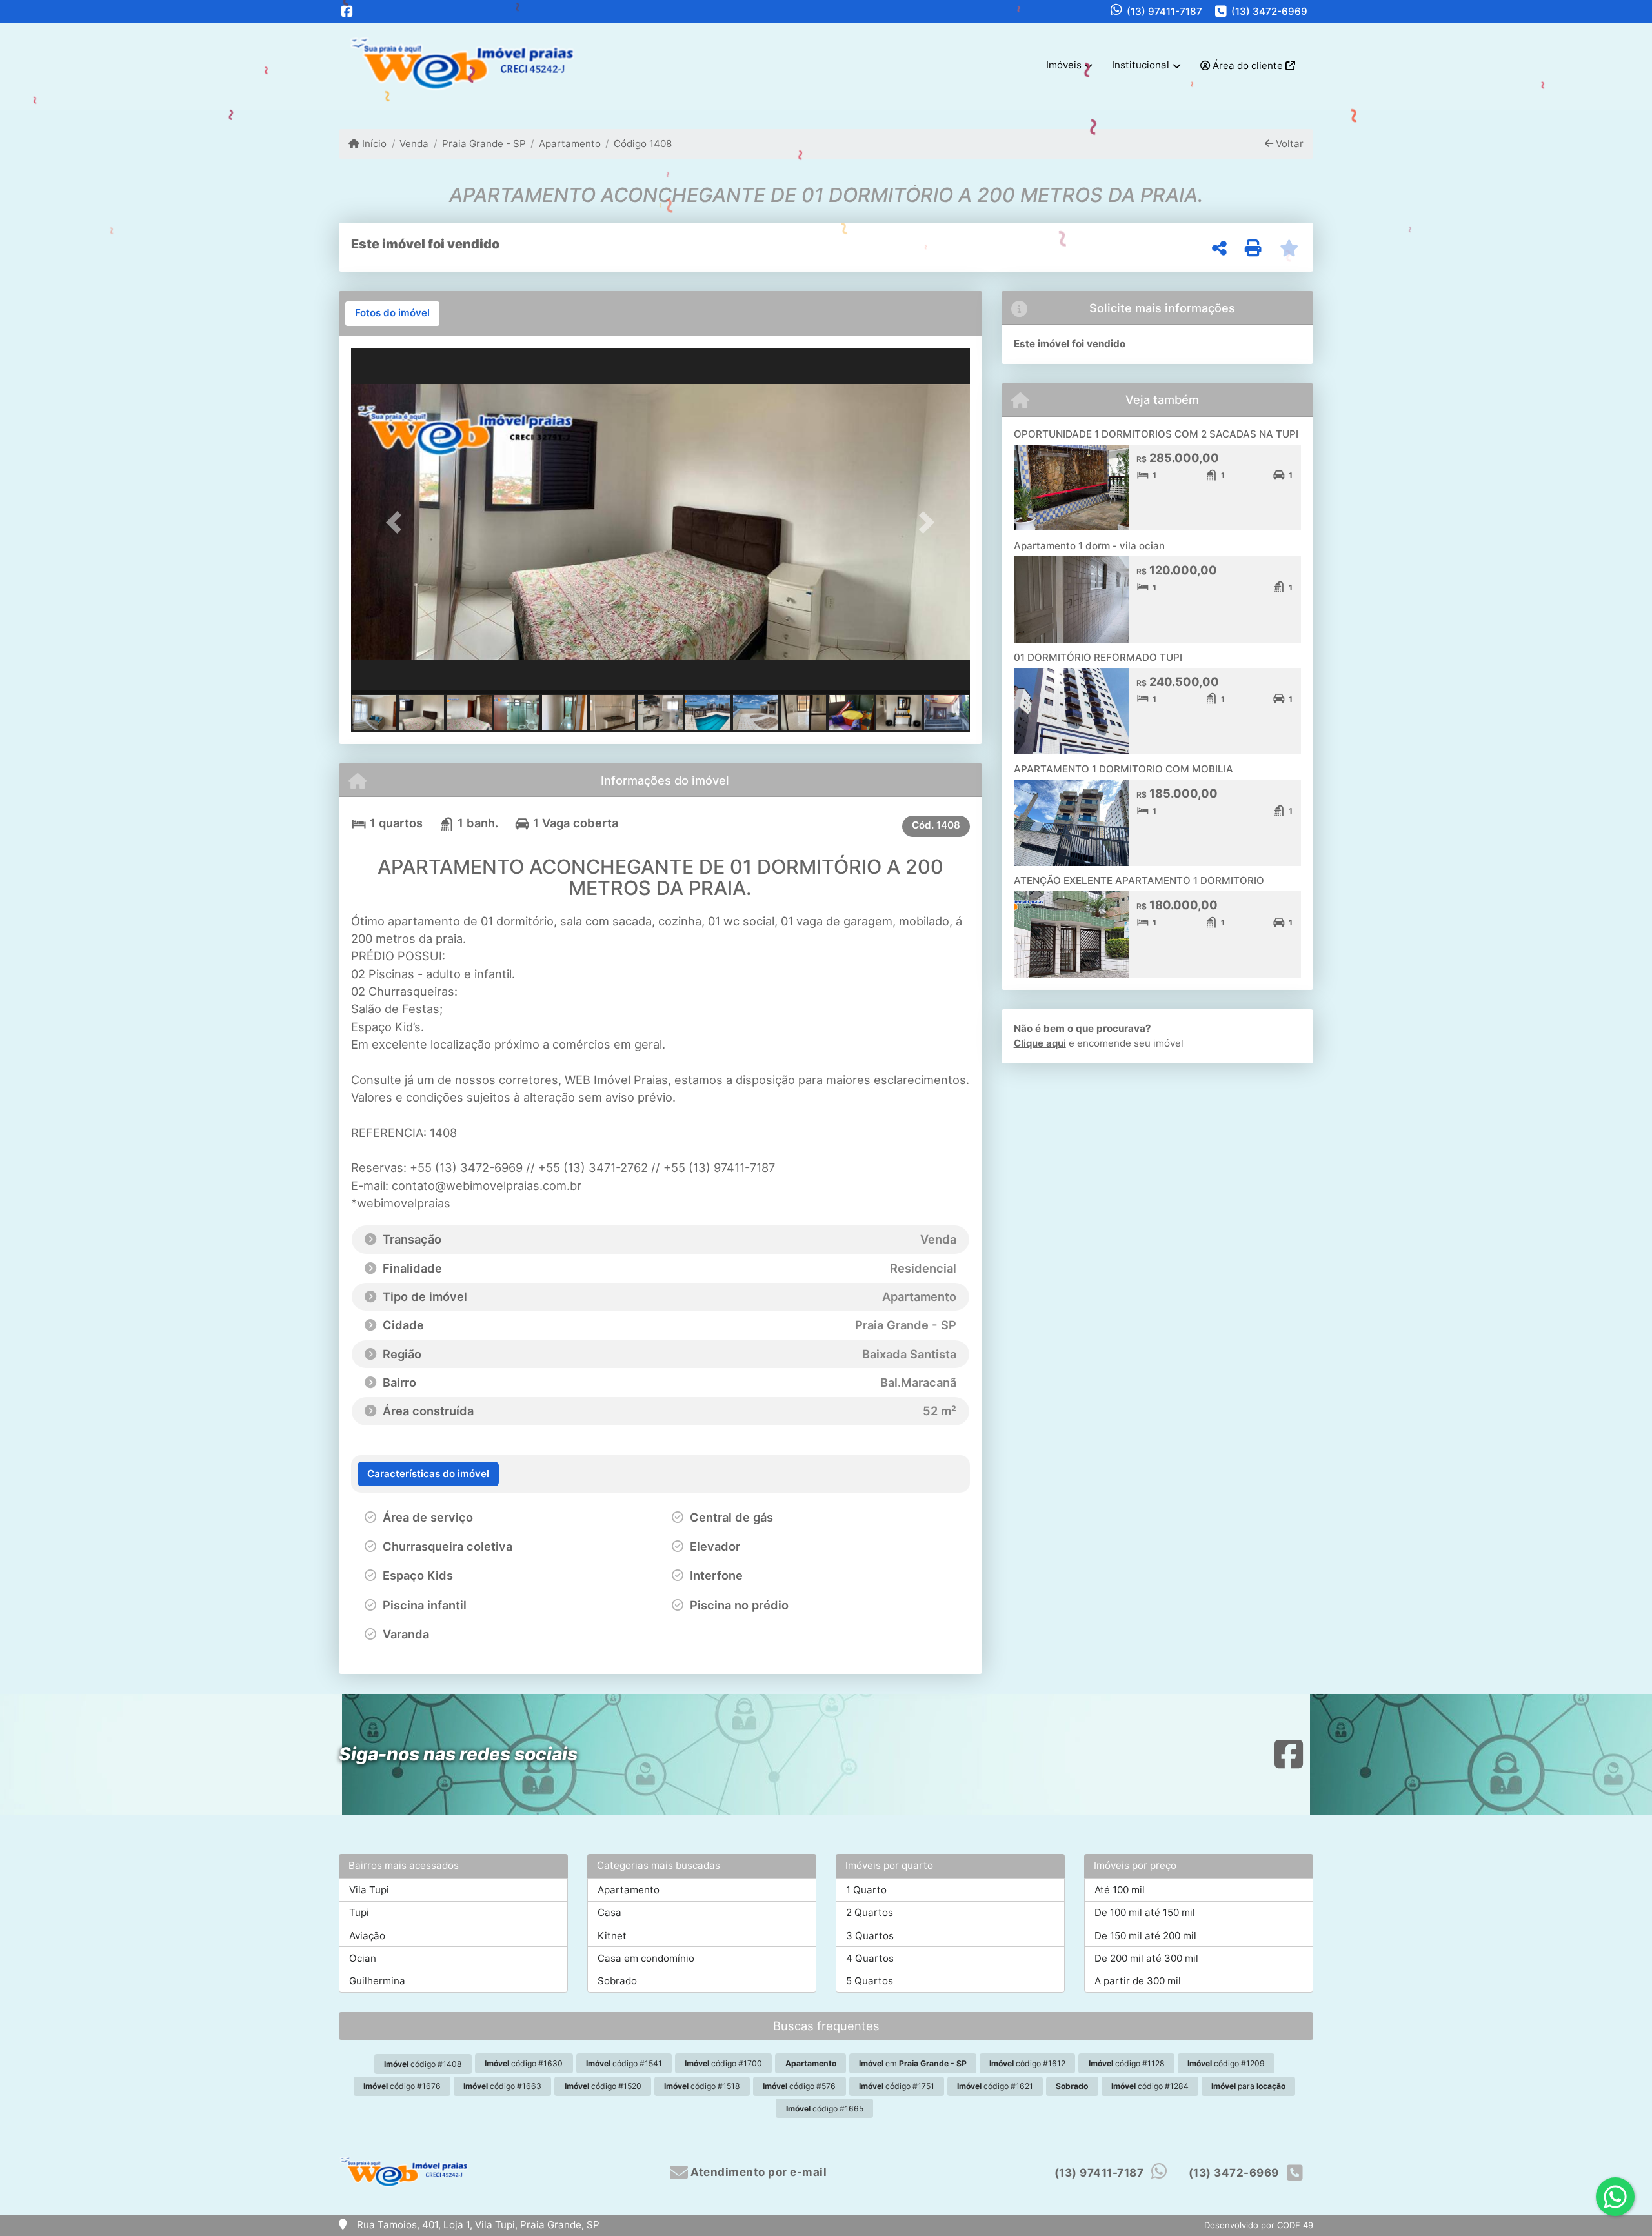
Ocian (363, 1958)
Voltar (1288, 144)
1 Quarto (866, 1890)
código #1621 (995, 2086)
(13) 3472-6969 (1269, 11)
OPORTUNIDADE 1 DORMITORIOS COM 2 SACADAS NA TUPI (1156, 434)
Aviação (367, 1936)
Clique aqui (1040, 1043)
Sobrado (617, 1981)
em (913, 2063)
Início (373, 144)
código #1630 (524, 2063)
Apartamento (570, 144)
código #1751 (897, 2086)
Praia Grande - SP (484, 144)
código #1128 (1127, 2063)
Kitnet (612, 1936)
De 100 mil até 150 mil (1145, 1912)
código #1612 (1027, 2063)
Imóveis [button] (1064, 65)
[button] (398, 522)
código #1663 (502, 2086)
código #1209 (1226, 2063)
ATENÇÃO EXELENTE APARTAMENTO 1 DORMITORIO (1139, 881)
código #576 (799, 2086)
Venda (414, 144)
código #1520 (603, 2086)
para (1248, 2086)
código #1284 (1150, 2086)
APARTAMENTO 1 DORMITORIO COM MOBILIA (1123, 769)
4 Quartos (870, 1958)
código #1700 (723, 2063)
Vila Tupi (369, 1890)
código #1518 (702, 2086)
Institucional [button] (1141, 65)
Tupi (359, 1912)
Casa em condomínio (646, 1958)
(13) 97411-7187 (1164, 11)
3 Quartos (870, 1936)
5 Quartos (870, 1981)
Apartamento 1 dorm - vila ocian (1089, 546)
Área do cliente (1248, 65)
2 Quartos (870, 1912)
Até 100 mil (1120, 1890)
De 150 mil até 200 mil (1145, 1936)
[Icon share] (347, 11)
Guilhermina (377, 1981)
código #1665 (825, 2109)
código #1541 (624, 2063)
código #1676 (402, 2086)
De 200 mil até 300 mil (1146, 1958)
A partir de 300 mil (1138, 1981)
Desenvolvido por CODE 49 (1259, 2225)
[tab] (392, 314)
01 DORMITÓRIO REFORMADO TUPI (1098, 657)
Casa (609, 1912)
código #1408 (423, 2064)
